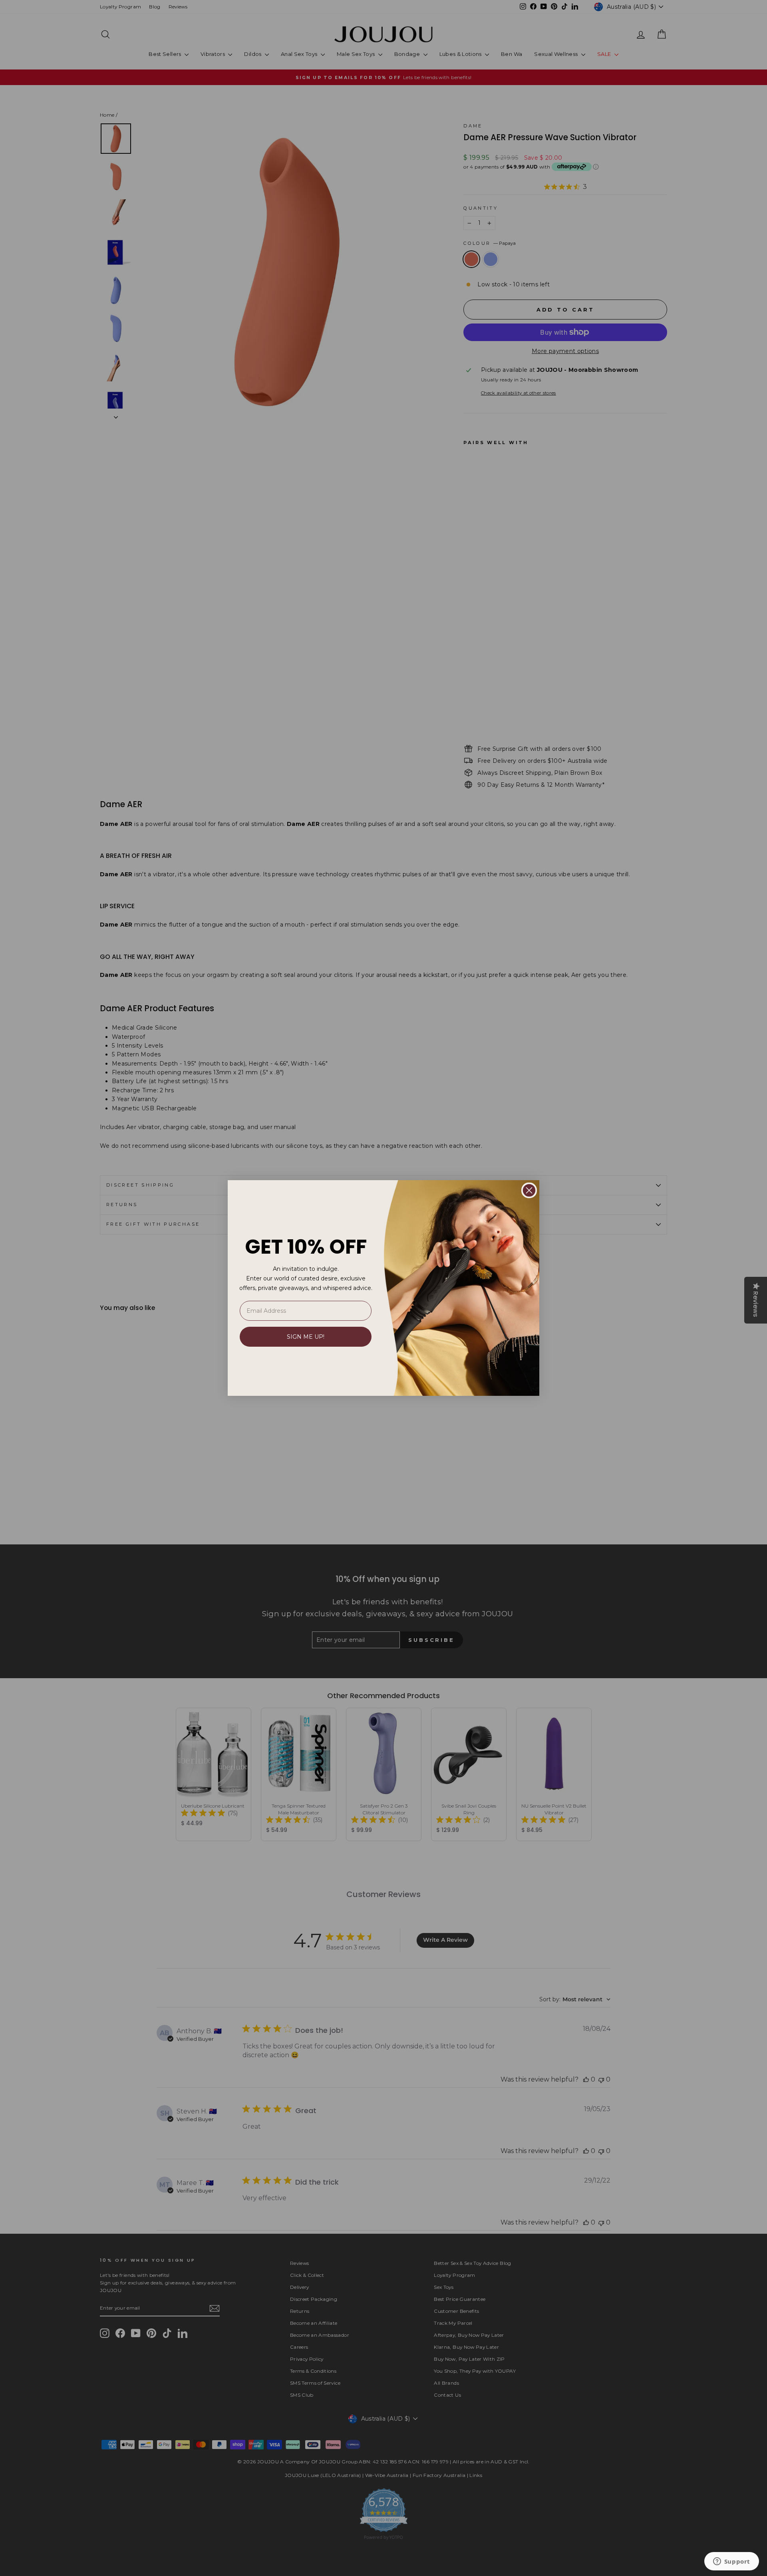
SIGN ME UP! (306, 1337)
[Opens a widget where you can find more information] (731, 2562)
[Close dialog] (529, 1190)
